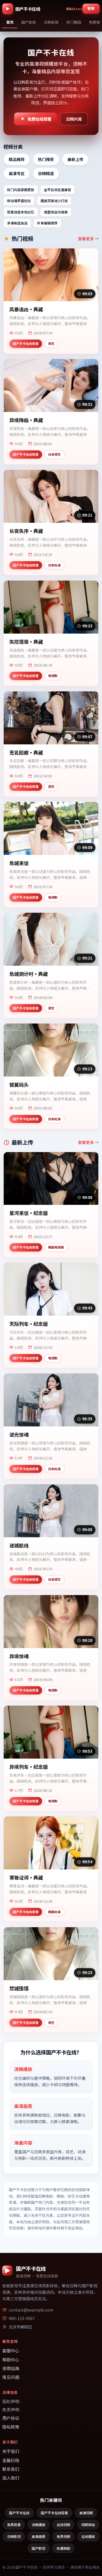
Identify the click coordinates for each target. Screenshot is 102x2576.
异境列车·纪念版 (29, 1767)
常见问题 (11, 2377)
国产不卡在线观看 (54, 2513)
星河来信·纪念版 (29, 1213)
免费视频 (63, 2536)
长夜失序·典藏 (26, 531)
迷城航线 (19, 1546)
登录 (91, 8)
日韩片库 (74, 119)
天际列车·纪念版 (29, 1324)
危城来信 (19, 863)
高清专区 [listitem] (17, 173)
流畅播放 (39, 2525)
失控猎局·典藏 (26, 642)
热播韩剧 (63, 2548)
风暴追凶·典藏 (26, 309)
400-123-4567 (22, 2318)
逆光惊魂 (19, 1435)
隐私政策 (11, 2427)
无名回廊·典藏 (26, 753)
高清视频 (86, 2513)
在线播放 (88, 2536)
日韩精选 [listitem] (46, 173)
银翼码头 (19, 1085)
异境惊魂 (19, 1656)
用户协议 (11, 2418)
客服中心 (11, 2351)
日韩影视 (14, 2536)
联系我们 (11, 2469)
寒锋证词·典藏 (26, 1878)
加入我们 (11, 2478)
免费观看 (14, 2525)
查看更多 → (88, 239)
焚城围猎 (19, 1989)
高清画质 (39, 2536)
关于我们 (11, 2451)
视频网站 (88, 2525)
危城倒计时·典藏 (29, 974)
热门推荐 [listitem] (46, 159)
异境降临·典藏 (26, 420)
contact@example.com (31, 2310)
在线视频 (63, 2525)
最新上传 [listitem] (75, 159)
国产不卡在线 (19, 2513)
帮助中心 (11, 2360)
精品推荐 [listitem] (17, 159)
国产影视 (39, 2548)
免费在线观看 (39, 119)
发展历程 (11, 2460)
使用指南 (11, 2368)
